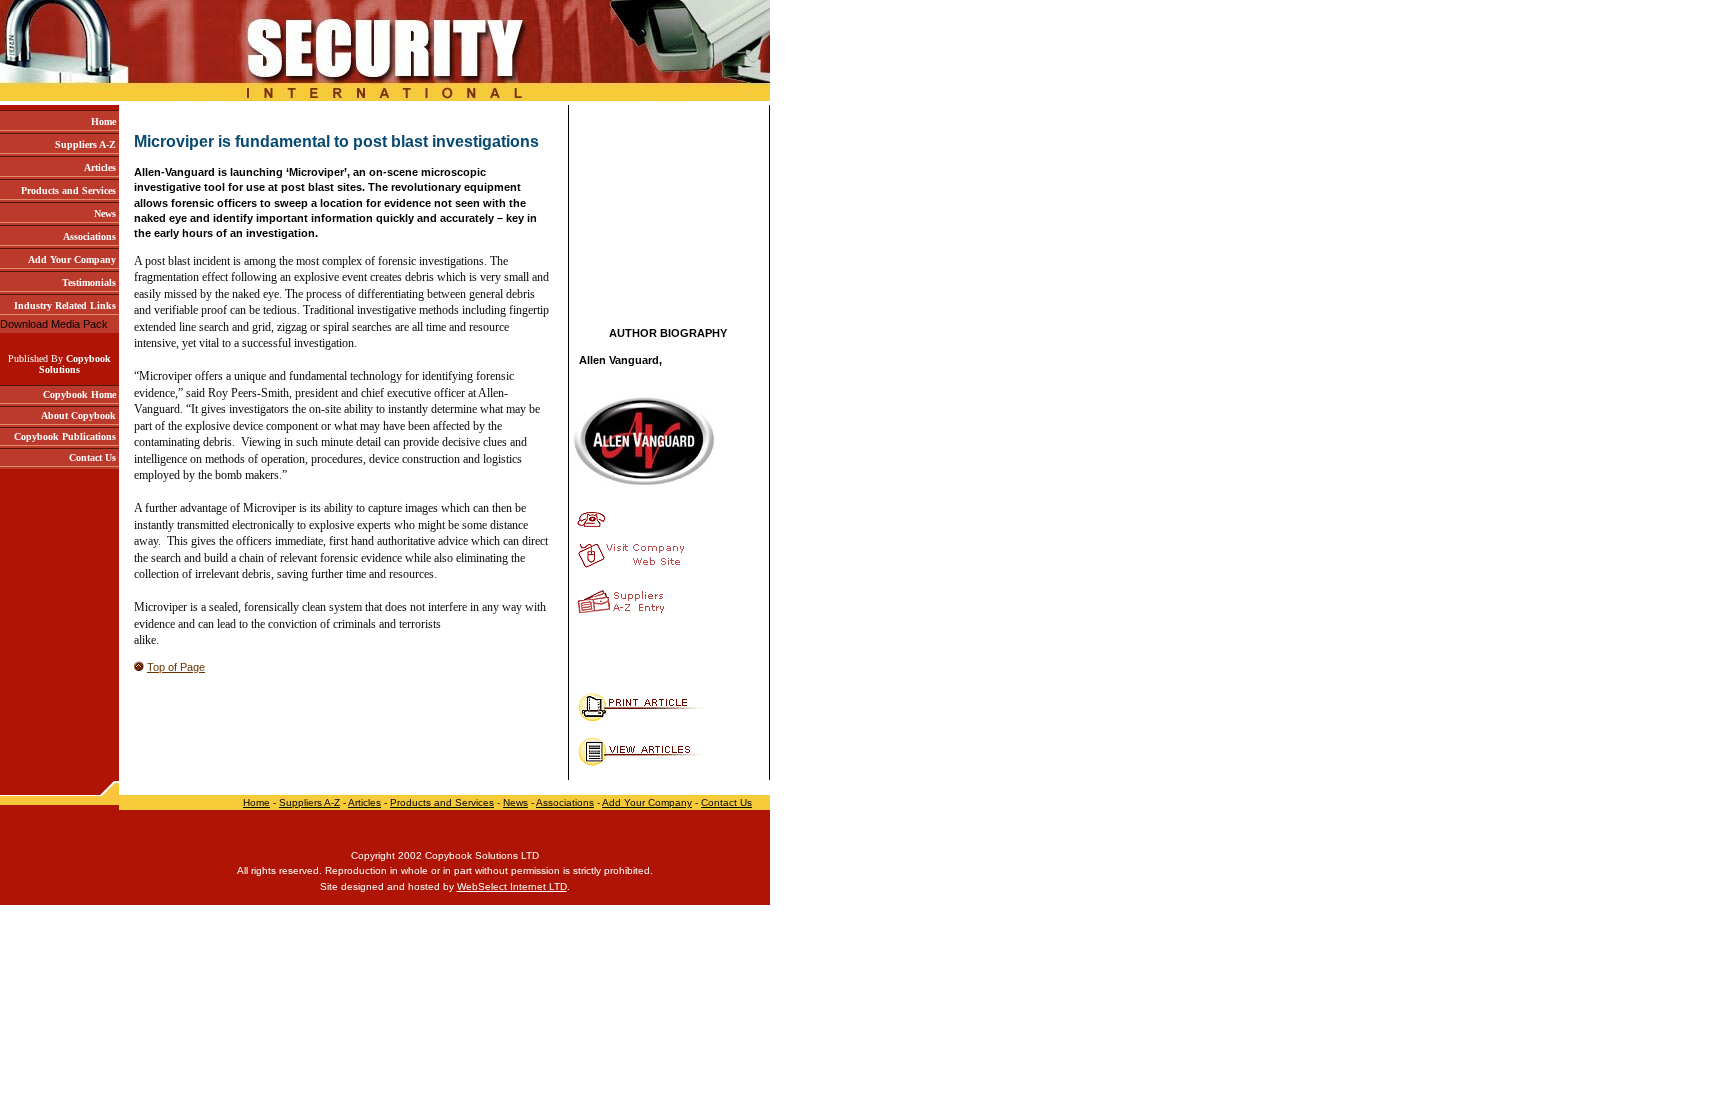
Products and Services (442, 802)
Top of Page (176, 667)
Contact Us (726, 802)
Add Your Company (647, 802)
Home (256, 802)
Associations (565, 802)
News (515, 802)
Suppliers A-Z (309, 802)
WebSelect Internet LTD (512, 886)
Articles (364, 802)
